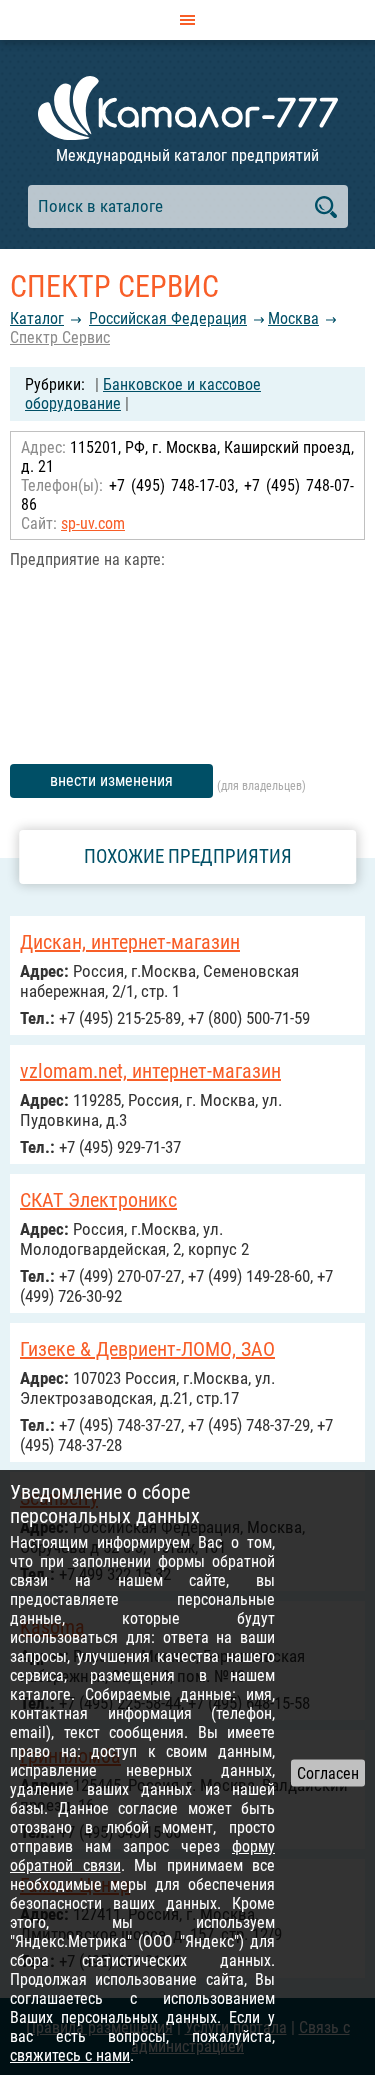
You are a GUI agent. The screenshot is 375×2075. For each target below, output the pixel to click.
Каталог (37, 318)
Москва (293, 318)
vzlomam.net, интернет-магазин (150, 1071)
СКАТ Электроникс (98, 1200)
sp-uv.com (93, 523)
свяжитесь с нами (70, 2055)
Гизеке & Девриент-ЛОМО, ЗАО (147, 1349)
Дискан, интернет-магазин (130, 942)
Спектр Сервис (60, 337)
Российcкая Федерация (168, 318)
